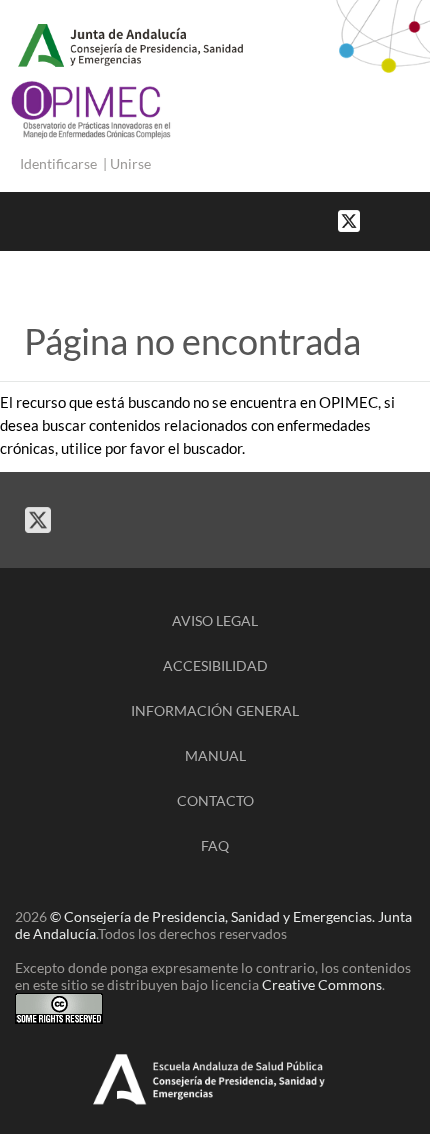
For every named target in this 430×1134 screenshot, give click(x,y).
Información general (215, 710)
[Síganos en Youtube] (400, 219)
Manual (215, 755)
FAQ (215, 845)
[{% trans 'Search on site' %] (420, 219)
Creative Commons (322, 984)
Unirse (130, 163)
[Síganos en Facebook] (380, 219)
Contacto (215, 800)
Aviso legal (215, 620)
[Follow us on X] (349, 219)
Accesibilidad (215, 665)
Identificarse (58, 163)
